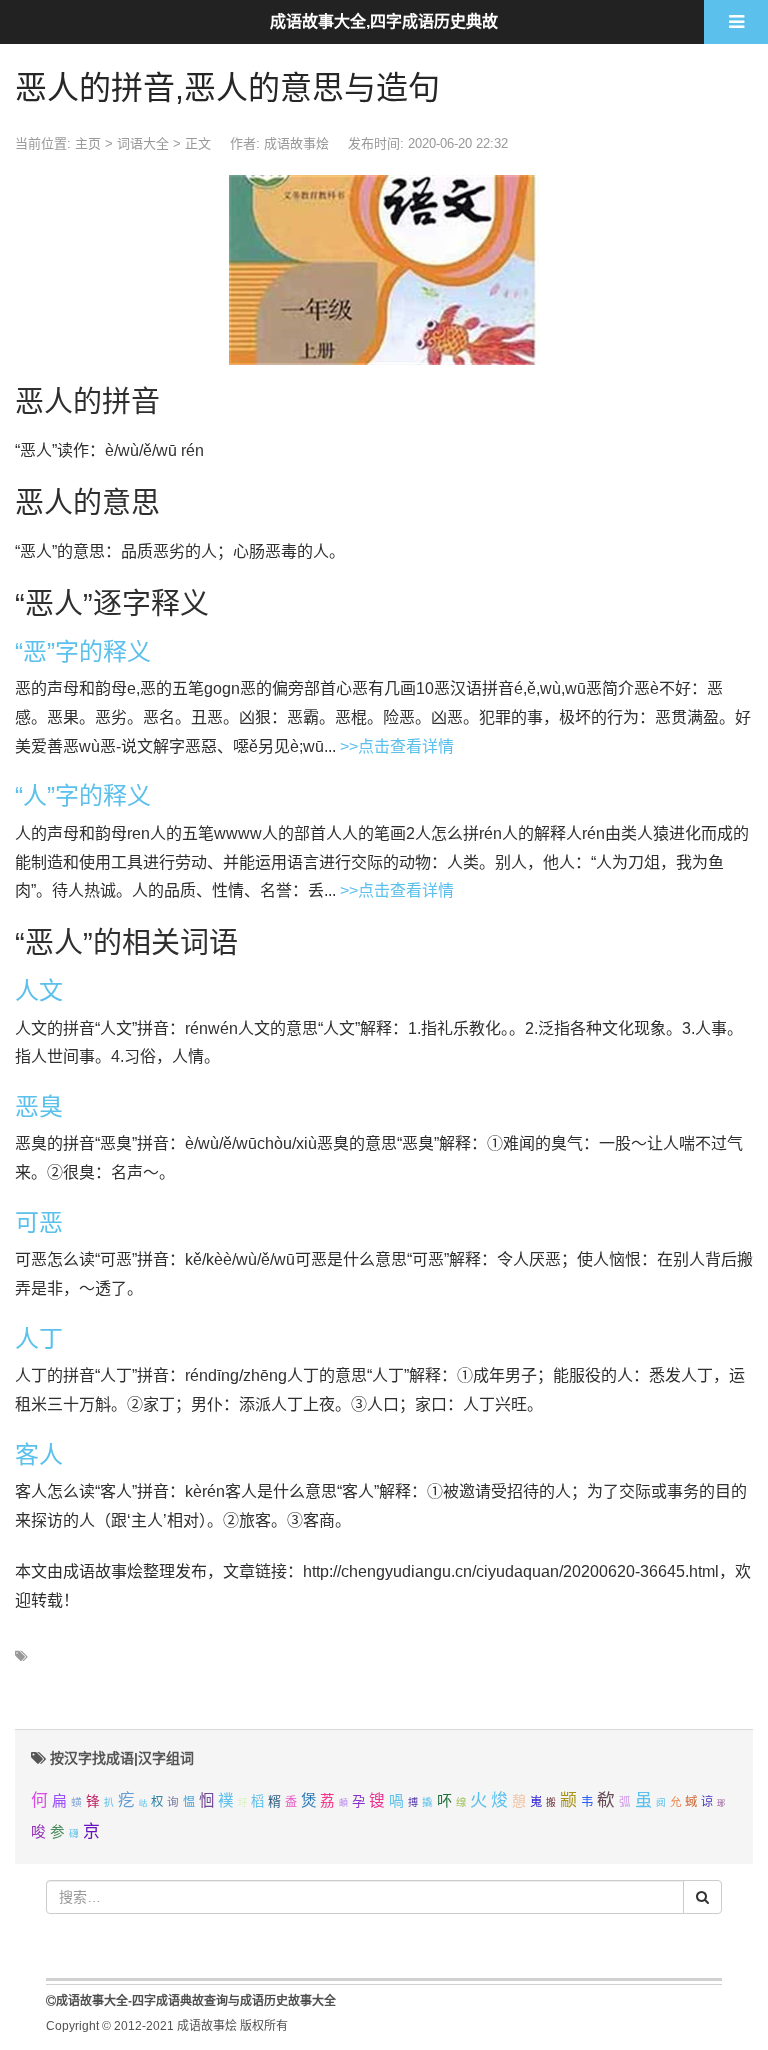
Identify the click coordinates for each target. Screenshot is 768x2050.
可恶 (39, 1222)
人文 (39, 990)
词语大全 (143, 143)
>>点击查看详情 (397, 746)
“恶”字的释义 (83, 651)
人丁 (39, 1338)
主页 (88, 143)
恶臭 (39, 1106)
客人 (39, 1454)
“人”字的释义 (83, 795)
